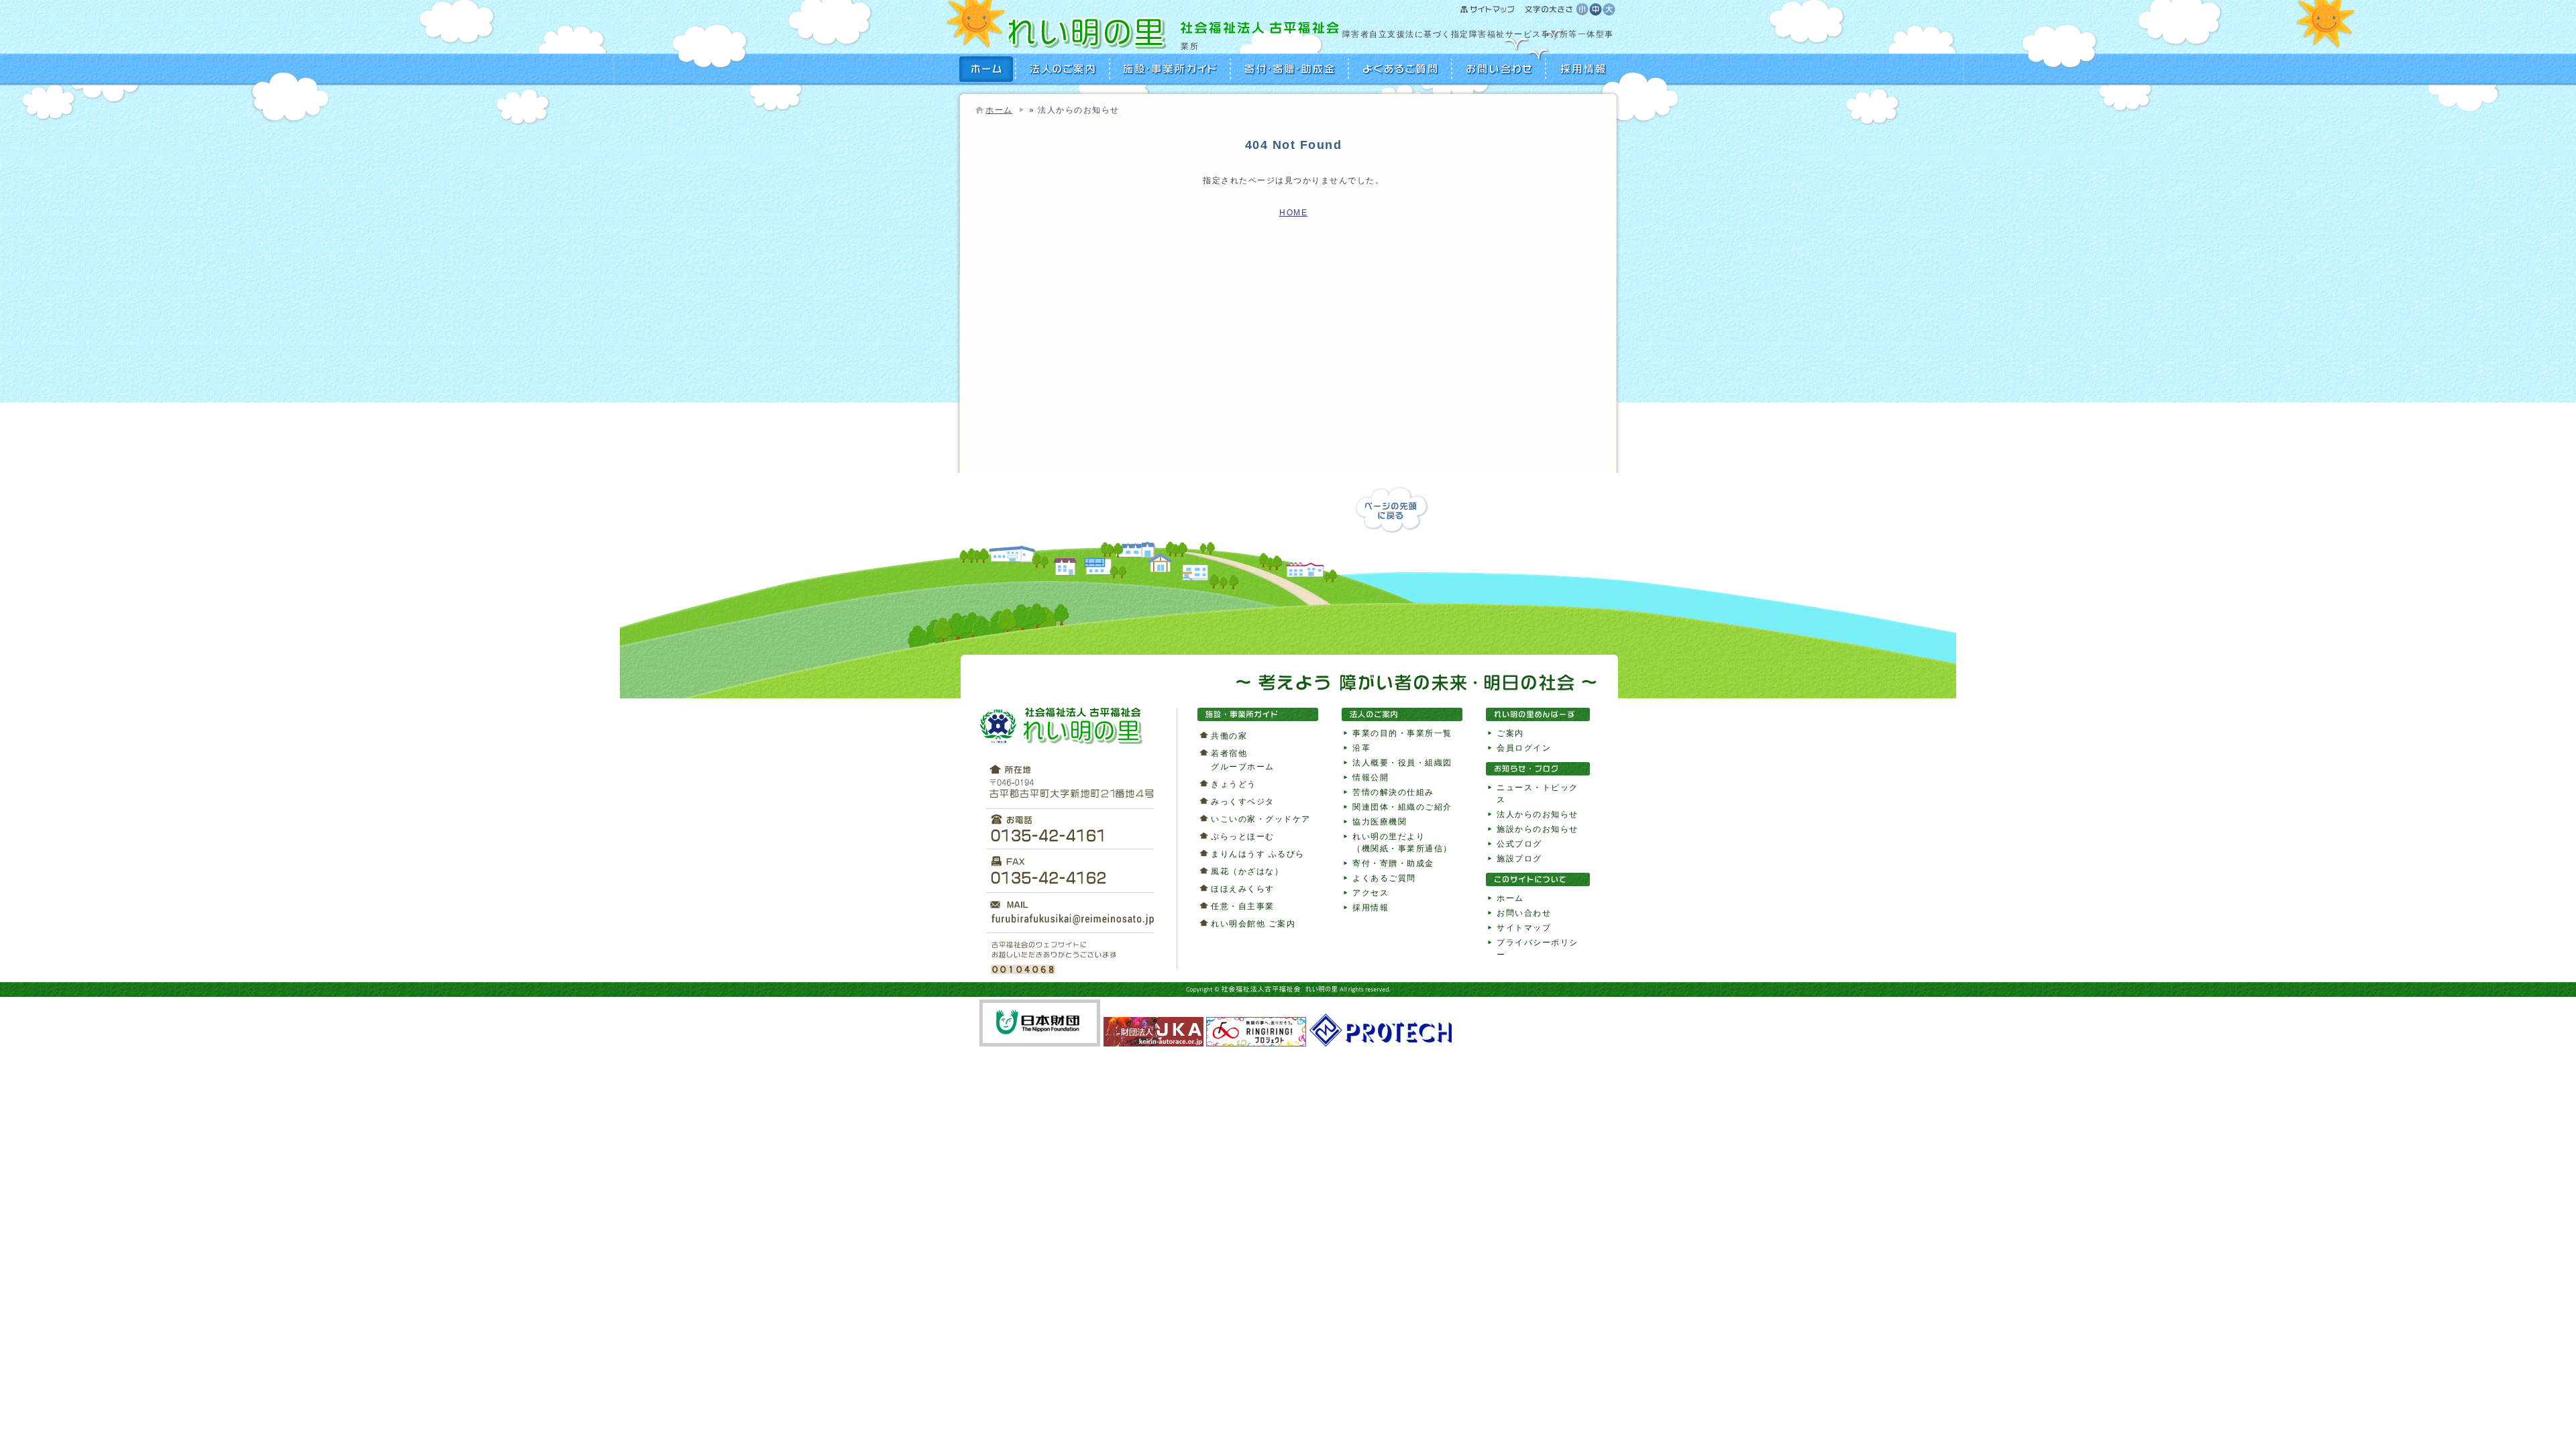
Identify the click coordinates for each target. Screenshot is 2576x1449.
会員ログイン (1524, 748)
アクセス (1371, 893)
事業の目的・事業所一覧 (1402, 733)
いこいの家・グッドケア (1261, 819)
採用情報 (1581, 69)
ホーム (999, 110)
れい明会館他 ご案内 (1253, 924)
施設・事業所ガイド (1171, 69)
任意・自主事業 (1243, 906)
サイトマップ (1518, 10)
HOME (988, 69)
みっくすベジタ (1243, 802)
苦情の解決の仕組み (1393, 792)
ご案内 (1510, 733)
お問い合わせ (1499, 69)
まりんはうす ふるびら (1258, 854)
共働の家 (1229, 736)
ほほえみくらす (1243, 889)
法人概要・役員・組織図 (1402, 763)
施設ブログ (1519, 859)
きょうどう (1234, 784)
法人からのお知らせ (1538, 814)
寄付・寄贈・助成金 (1290, 69)
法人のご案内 (1063, 69)
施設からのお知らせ (1538, 829)
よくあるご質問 (1401, 69)
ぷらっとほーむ (1243, 837)
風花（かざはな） (1247, 871)
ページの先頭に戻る (1392, 510)
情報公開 (1371, 777)
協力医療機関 (1380, 822)
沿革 (1361, 748)
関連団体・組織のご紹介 (1402, 807)
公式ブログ (1519, 844)
